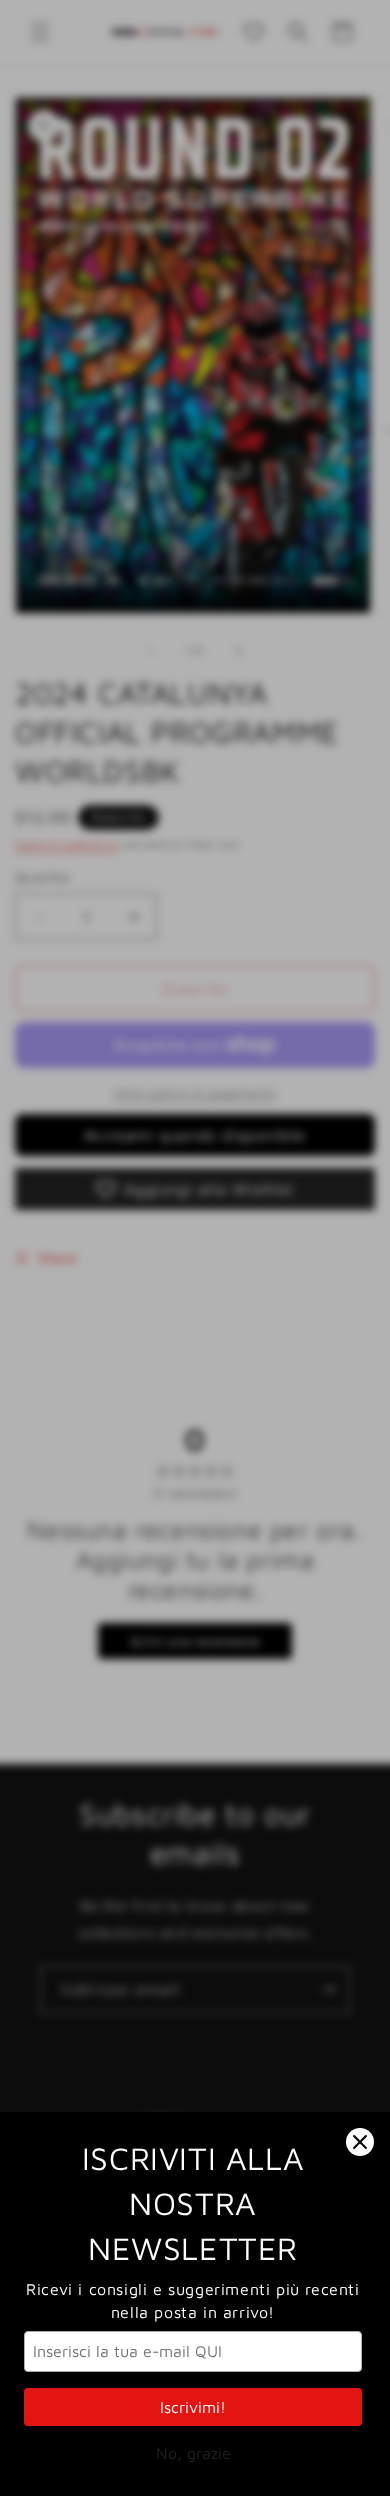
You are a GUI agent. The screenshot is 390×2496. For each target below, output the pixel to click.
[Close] (360, 2142)
